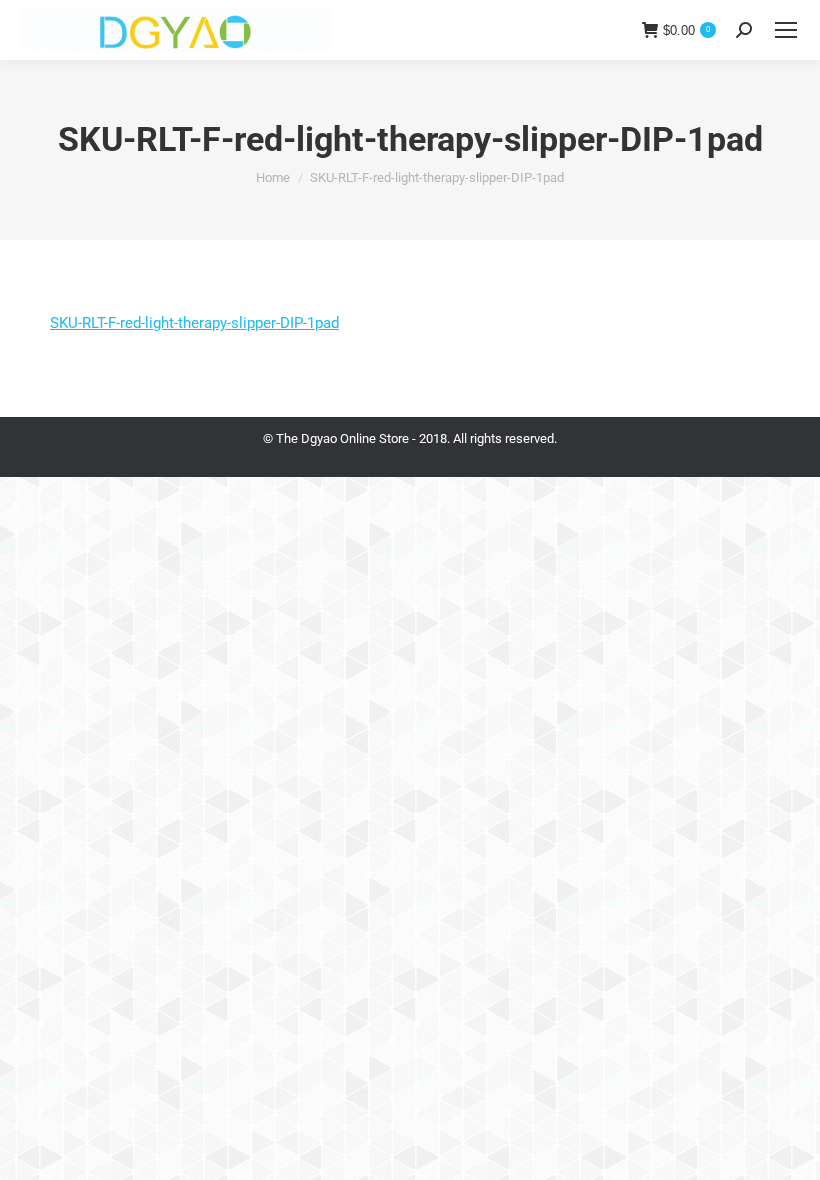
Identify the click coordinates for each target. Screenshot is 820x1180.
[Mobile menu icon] (786, 30)
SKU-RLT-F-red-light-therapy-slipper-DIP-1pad (194, 323)
